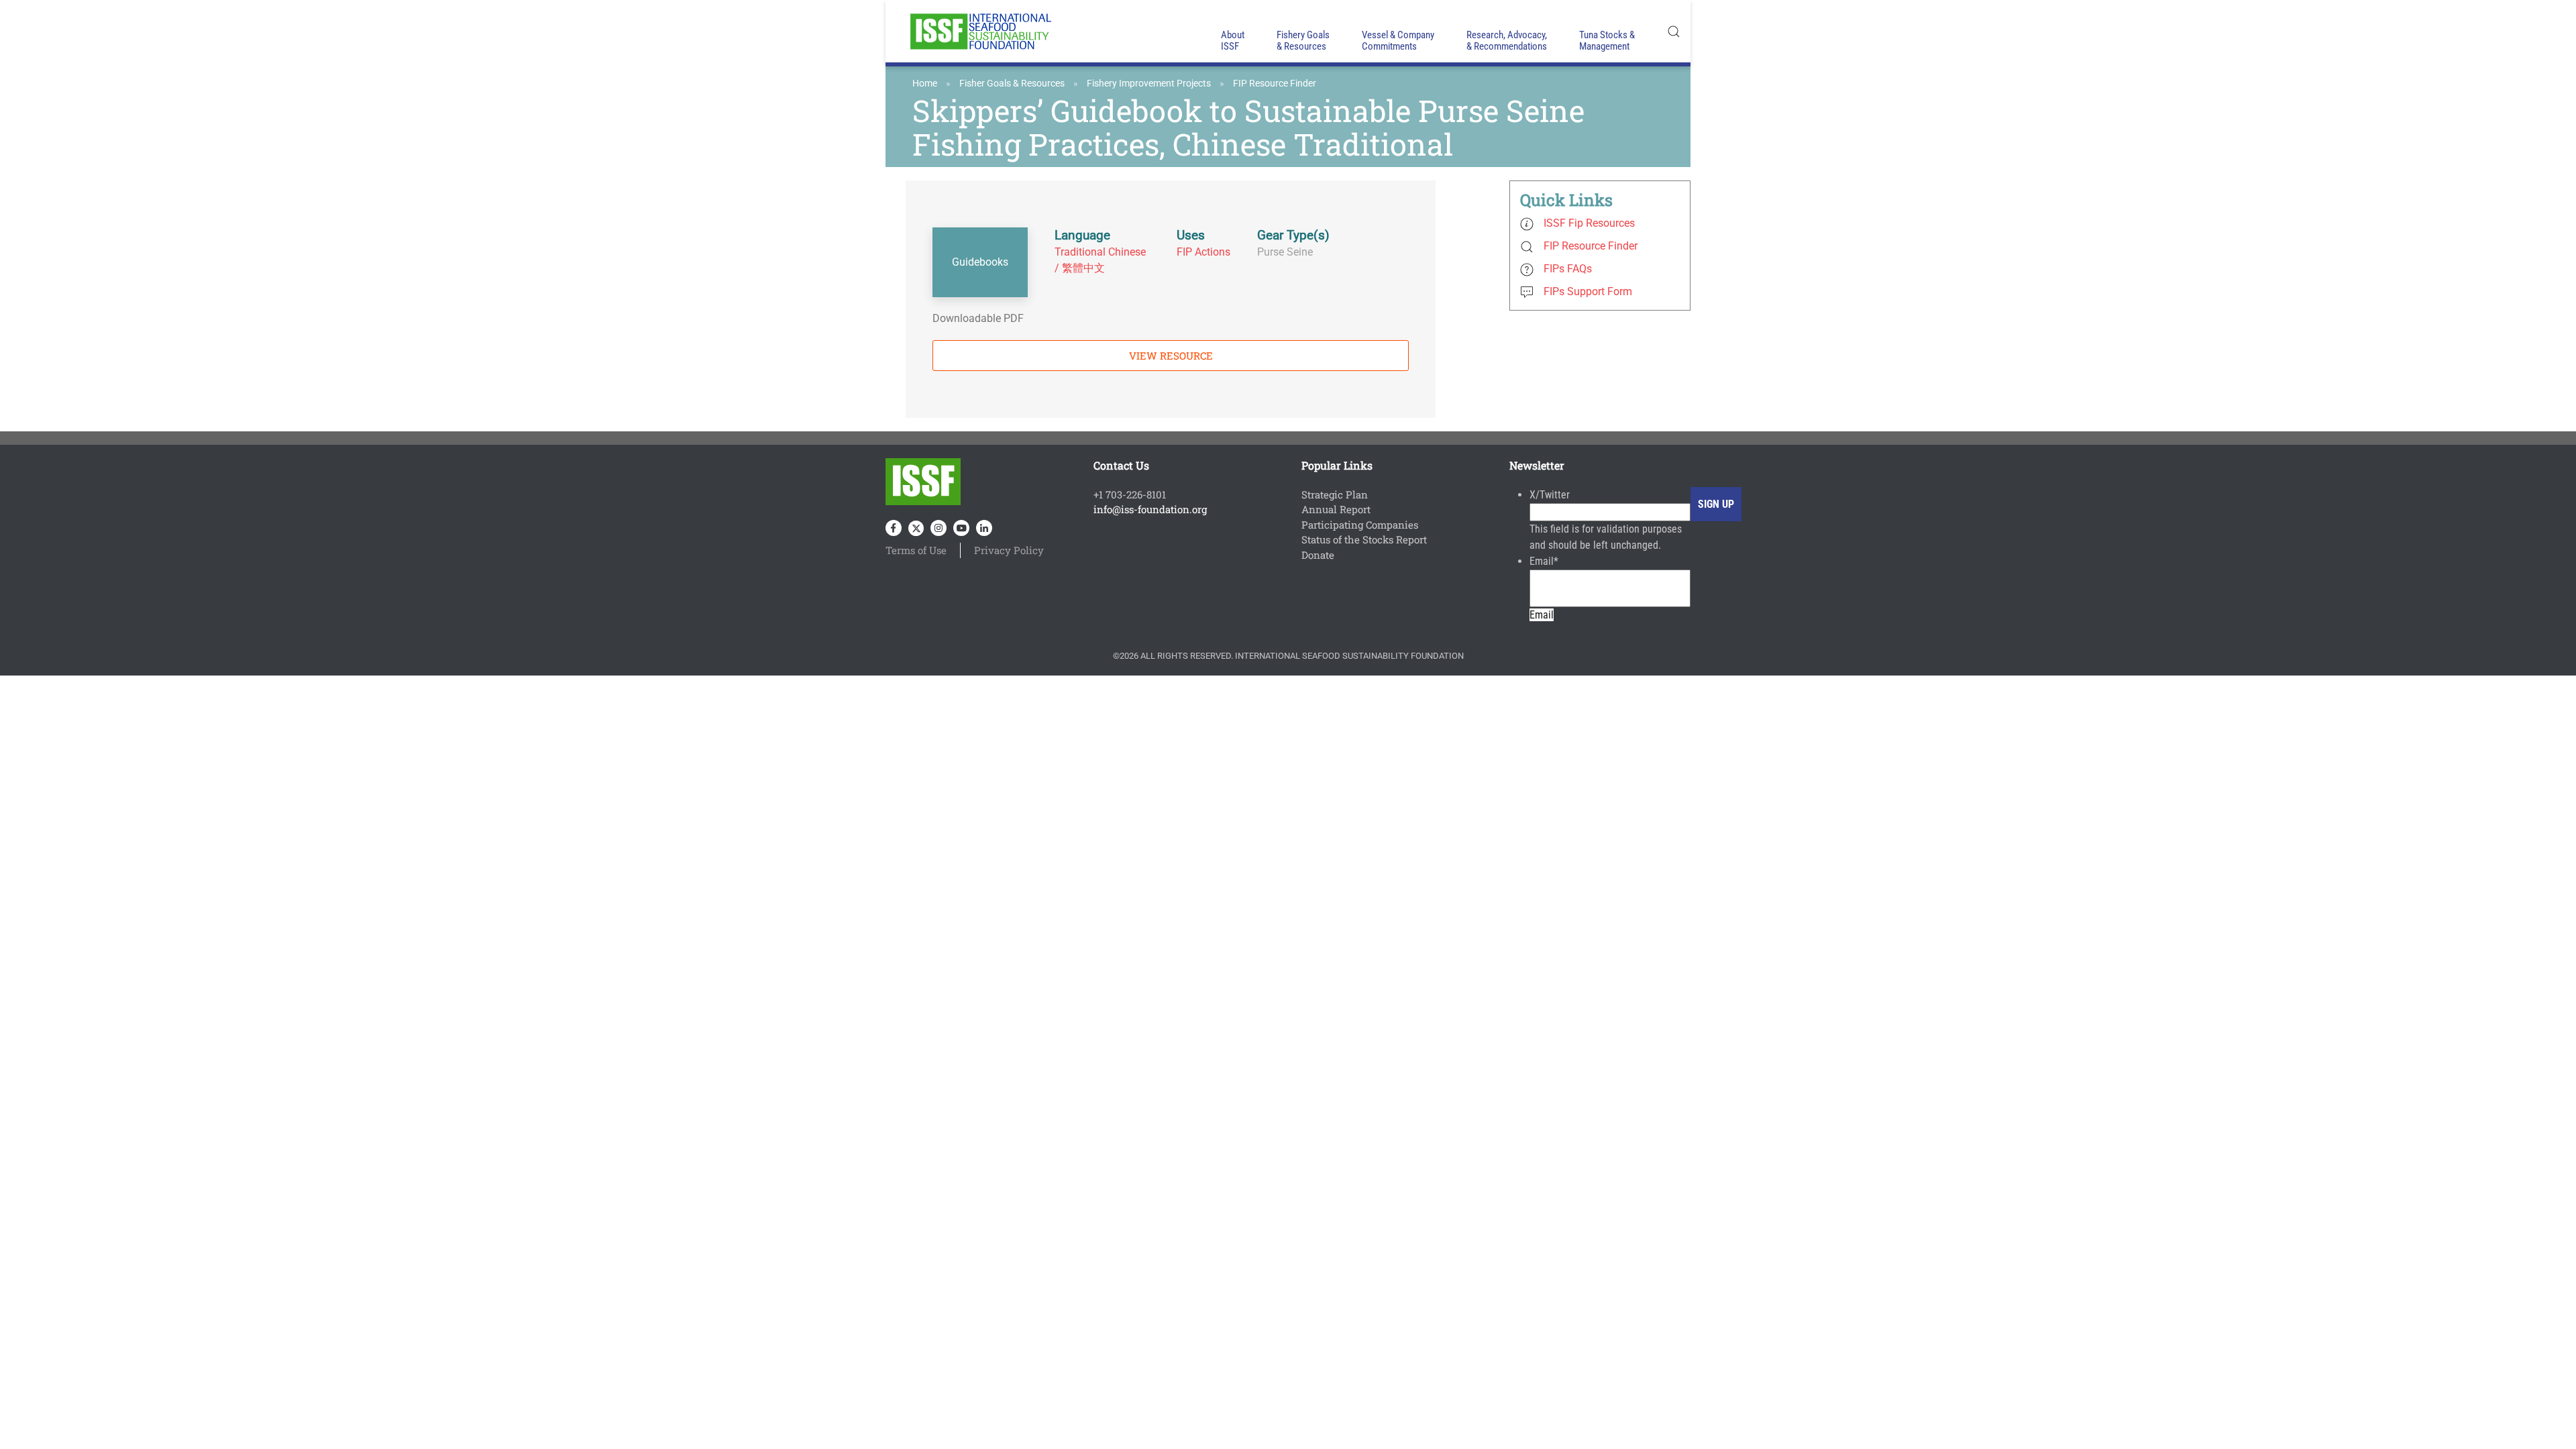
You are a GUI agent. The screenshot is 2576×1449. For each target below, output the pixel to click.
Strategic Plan (1335, 494)
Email (1544, 561)
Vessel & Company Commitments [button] (1398, 41)
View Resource (1171, 356)
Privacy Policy (1009, 550)
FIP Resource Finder (1275, 83)
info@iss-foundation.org (1150, 509)
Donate (1318, 555)
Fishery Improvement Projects (1149, 83)
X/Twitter (1550, 495)
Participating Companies (1360, 525)
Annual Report (1336, 509)
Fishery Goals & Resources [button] (1303, 41)
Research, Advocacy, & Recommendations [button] (1507, 41)
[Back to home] (979, 31)
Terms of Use (916, 550)
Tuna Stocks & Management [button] (1607, 41)
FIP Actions (1203, 252)
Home (925, 83)
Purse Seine (1285, 252)
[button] (1674, 31)
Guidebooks (980, 262)
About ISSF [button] (1233, 41)
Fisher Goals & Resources (1012, 83)
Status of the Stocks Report (1364, 539)
